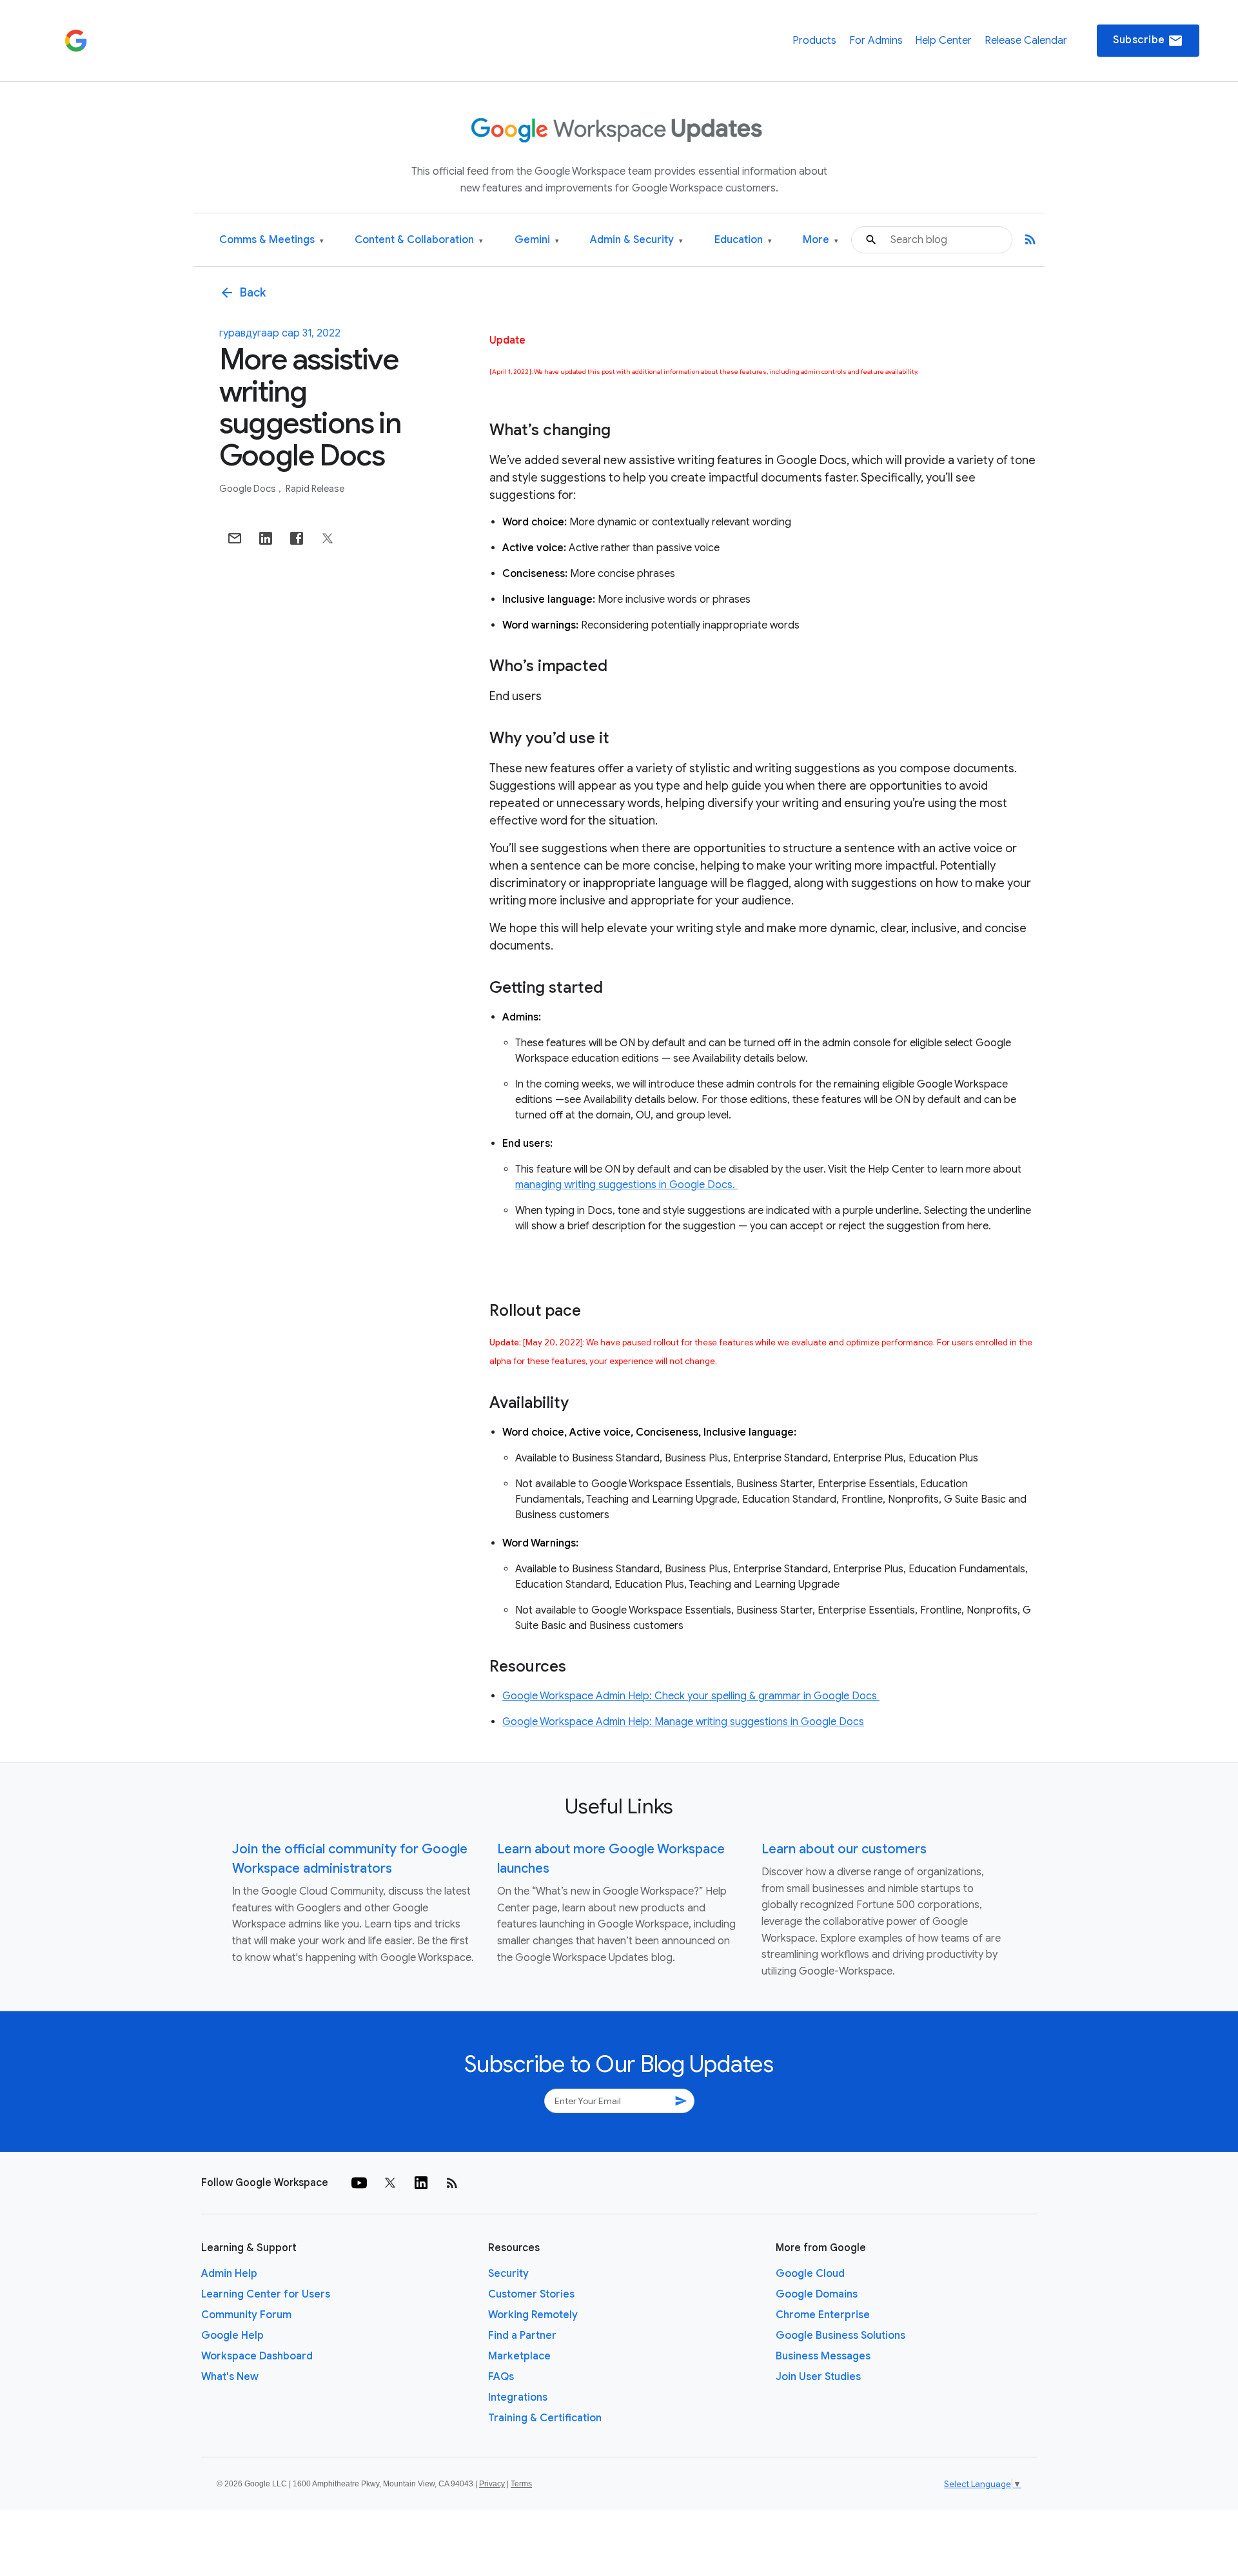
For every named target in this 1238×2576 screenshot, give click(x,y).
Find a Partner (522, 2336)
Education (743, 240)
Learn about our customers (844, 1849)
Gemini (537, 240)
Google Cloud (810, 2274)
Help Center (943, 41)
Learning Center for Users (266, 2294)
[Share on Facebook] (297, 538)
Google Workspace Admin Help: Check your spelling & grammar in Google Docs (691, 1696)
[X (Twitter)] (390, 2183)
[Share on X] (328, 538)
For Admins (876, 41)
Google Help (232, 2336)
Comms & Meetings (271, 240)
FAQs (501, 2377)
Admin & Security (636, 240)
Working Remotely (533, 2315)
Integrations (518, 2397)
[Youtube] (359, 2183)
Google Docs (249, 489)
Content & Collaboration (419, 240)
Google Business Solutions (840, 2336)
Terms (521, 2484)
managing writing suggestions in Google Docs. (626, 1185)
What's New (230, 2377)
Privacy (492, 2484)
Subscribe (1148, 41)
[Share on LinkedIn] (266, 538)
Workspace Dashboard (257, 2356)
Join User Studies (818, 2377)
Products (814, 41)
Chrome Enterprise (823, 2315)
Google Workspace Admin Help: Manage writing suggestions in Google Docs (683, 1722)
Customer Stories (531, 2294)
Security (508, 2274)
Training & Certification (545, 2418)
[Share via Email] (235, 538)
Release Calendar (1026, 41)
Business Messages (823, 2356)
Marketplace (519, 2356)
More (820, 240)
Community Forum (246, 2315)
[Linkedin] (421, 2183)
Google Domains (817, 2294)
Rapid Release (315, 489)
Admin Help (229, 2274)
